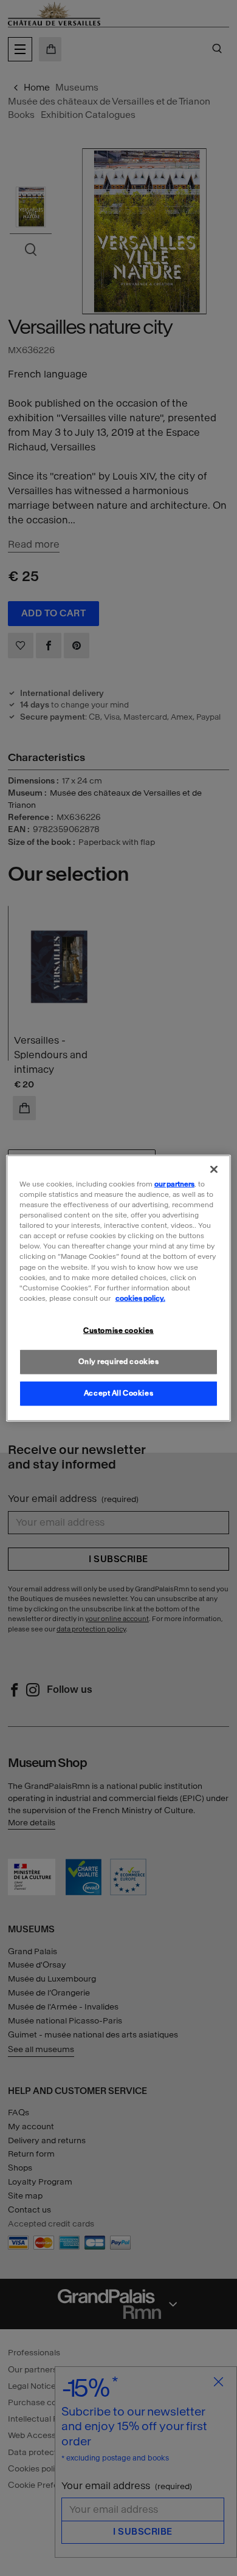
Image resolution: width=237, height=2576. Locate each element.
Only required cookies (119, 1361)
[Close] (214, 1169)
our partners (174, 1184)
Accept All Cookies (118, 1393)
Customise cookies (118, 1330)
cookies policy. (140, 1298)
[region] (119, 1288)
